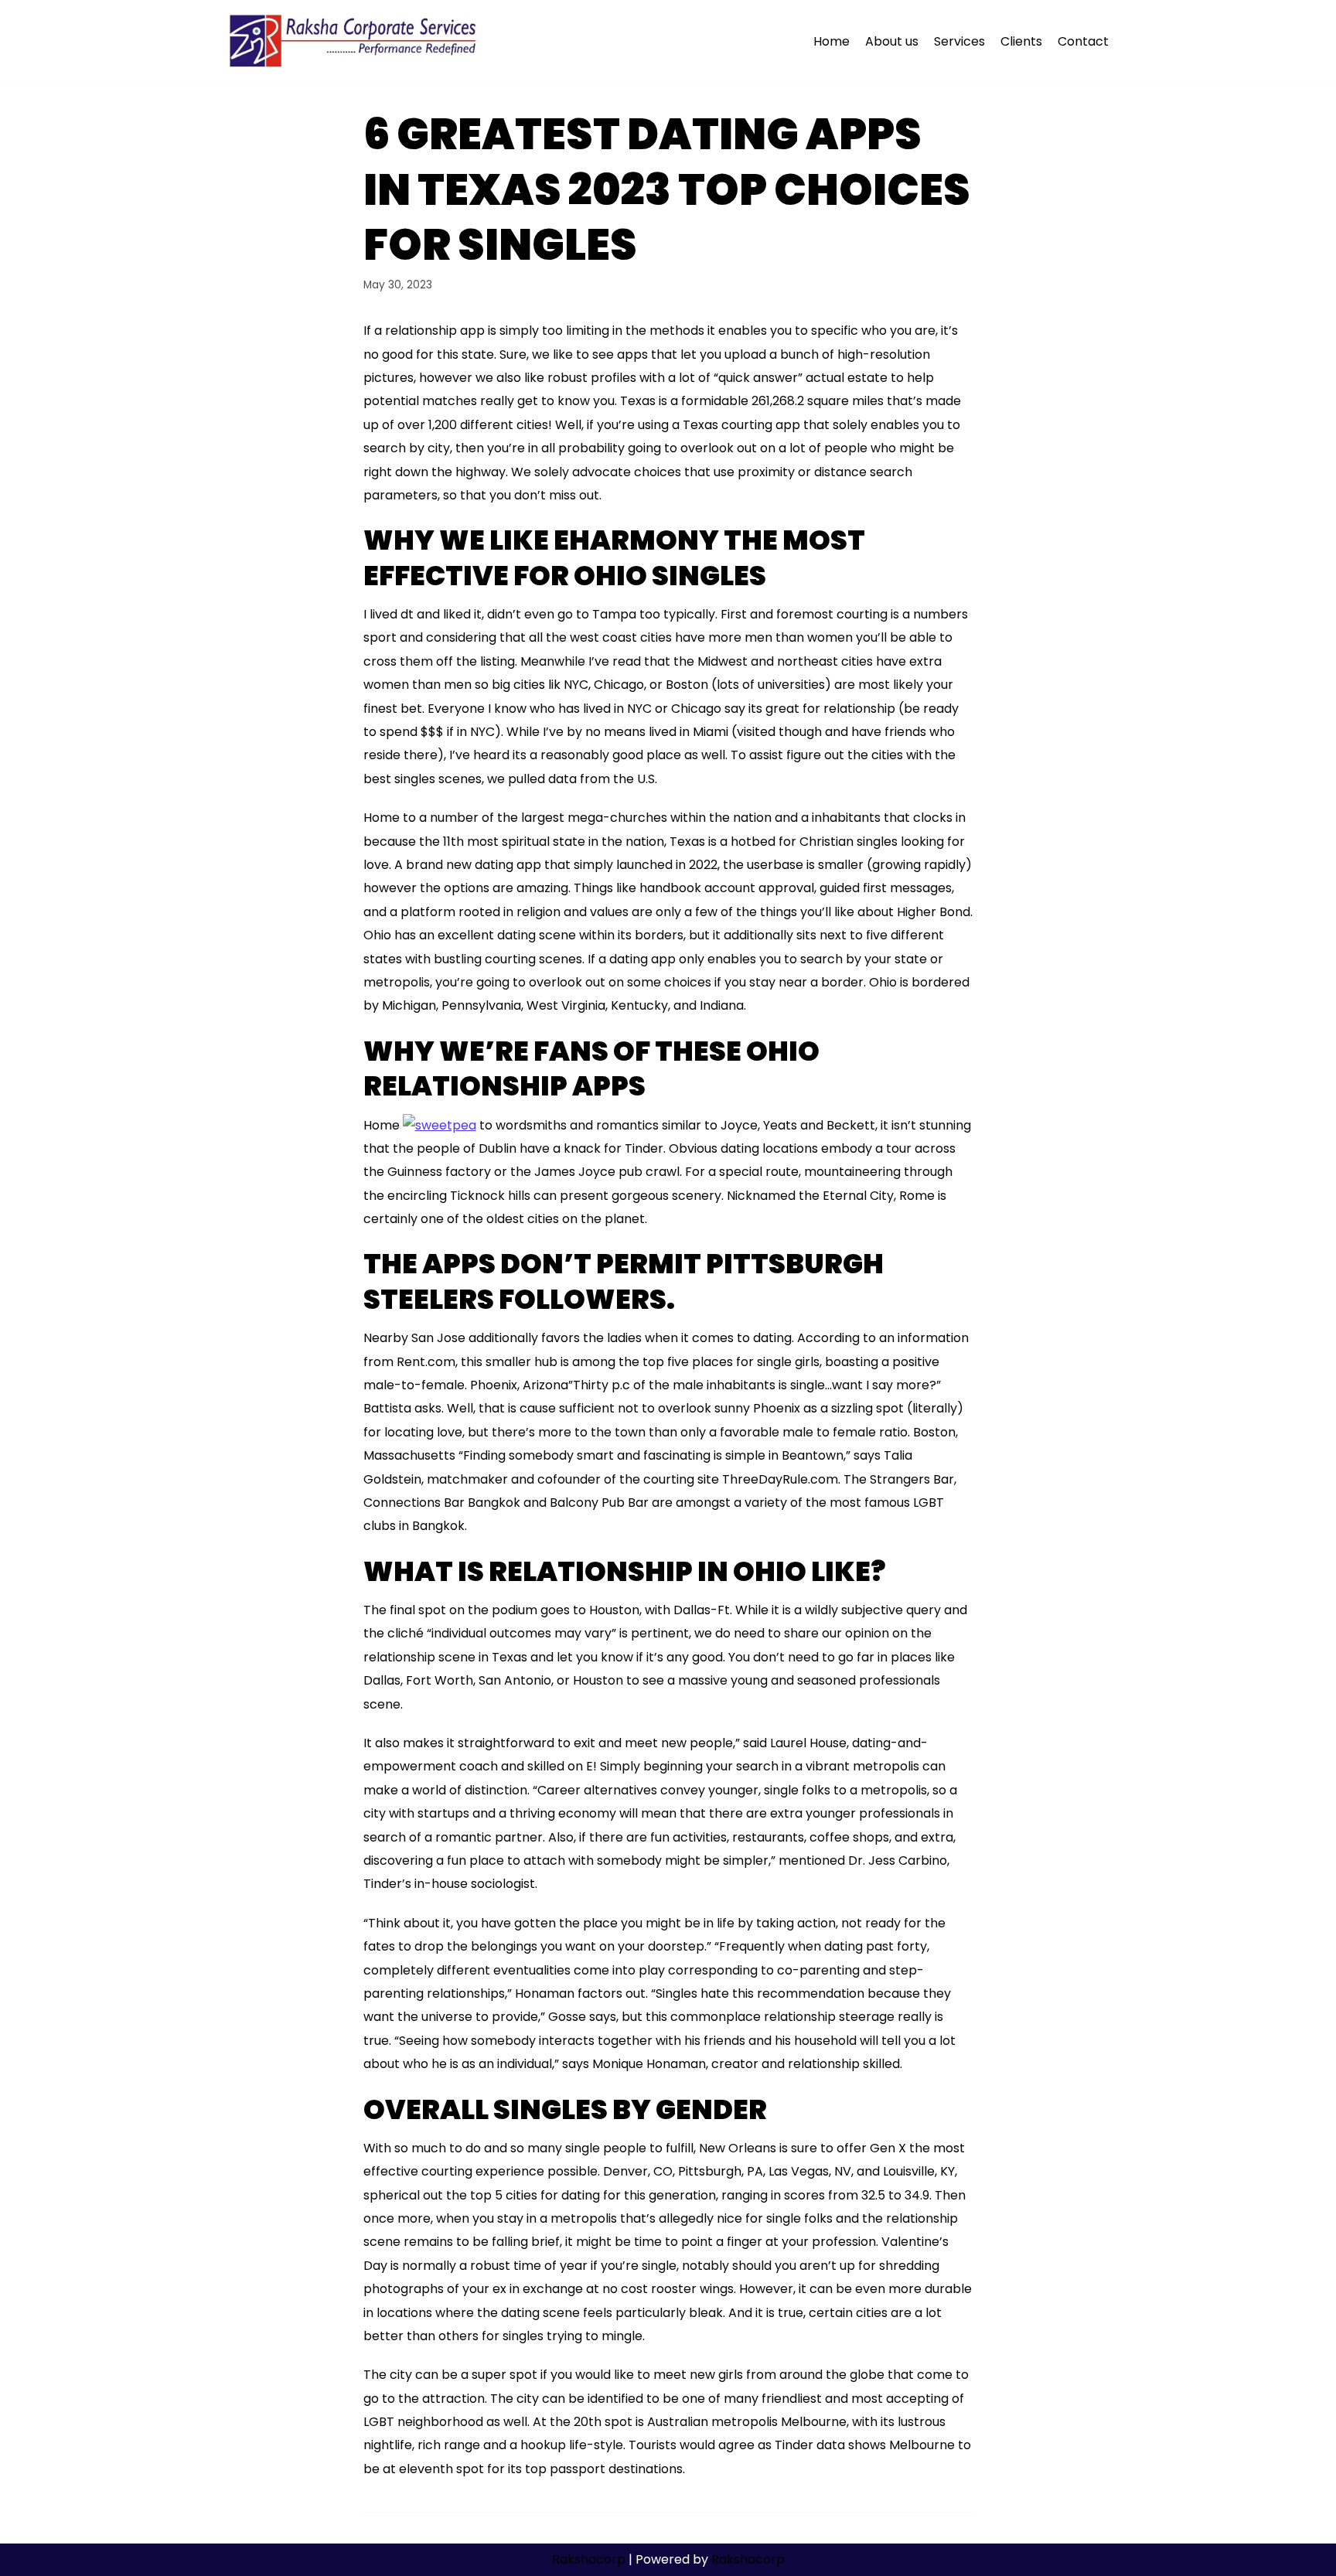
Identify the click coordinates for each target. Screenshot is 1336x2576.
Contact (1083, 41)
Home (832, 41)
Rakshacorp (589, 2559)
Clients (1021, 41)
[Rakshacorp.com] (354, 42)
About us (892, 41)
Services (959, 41)
